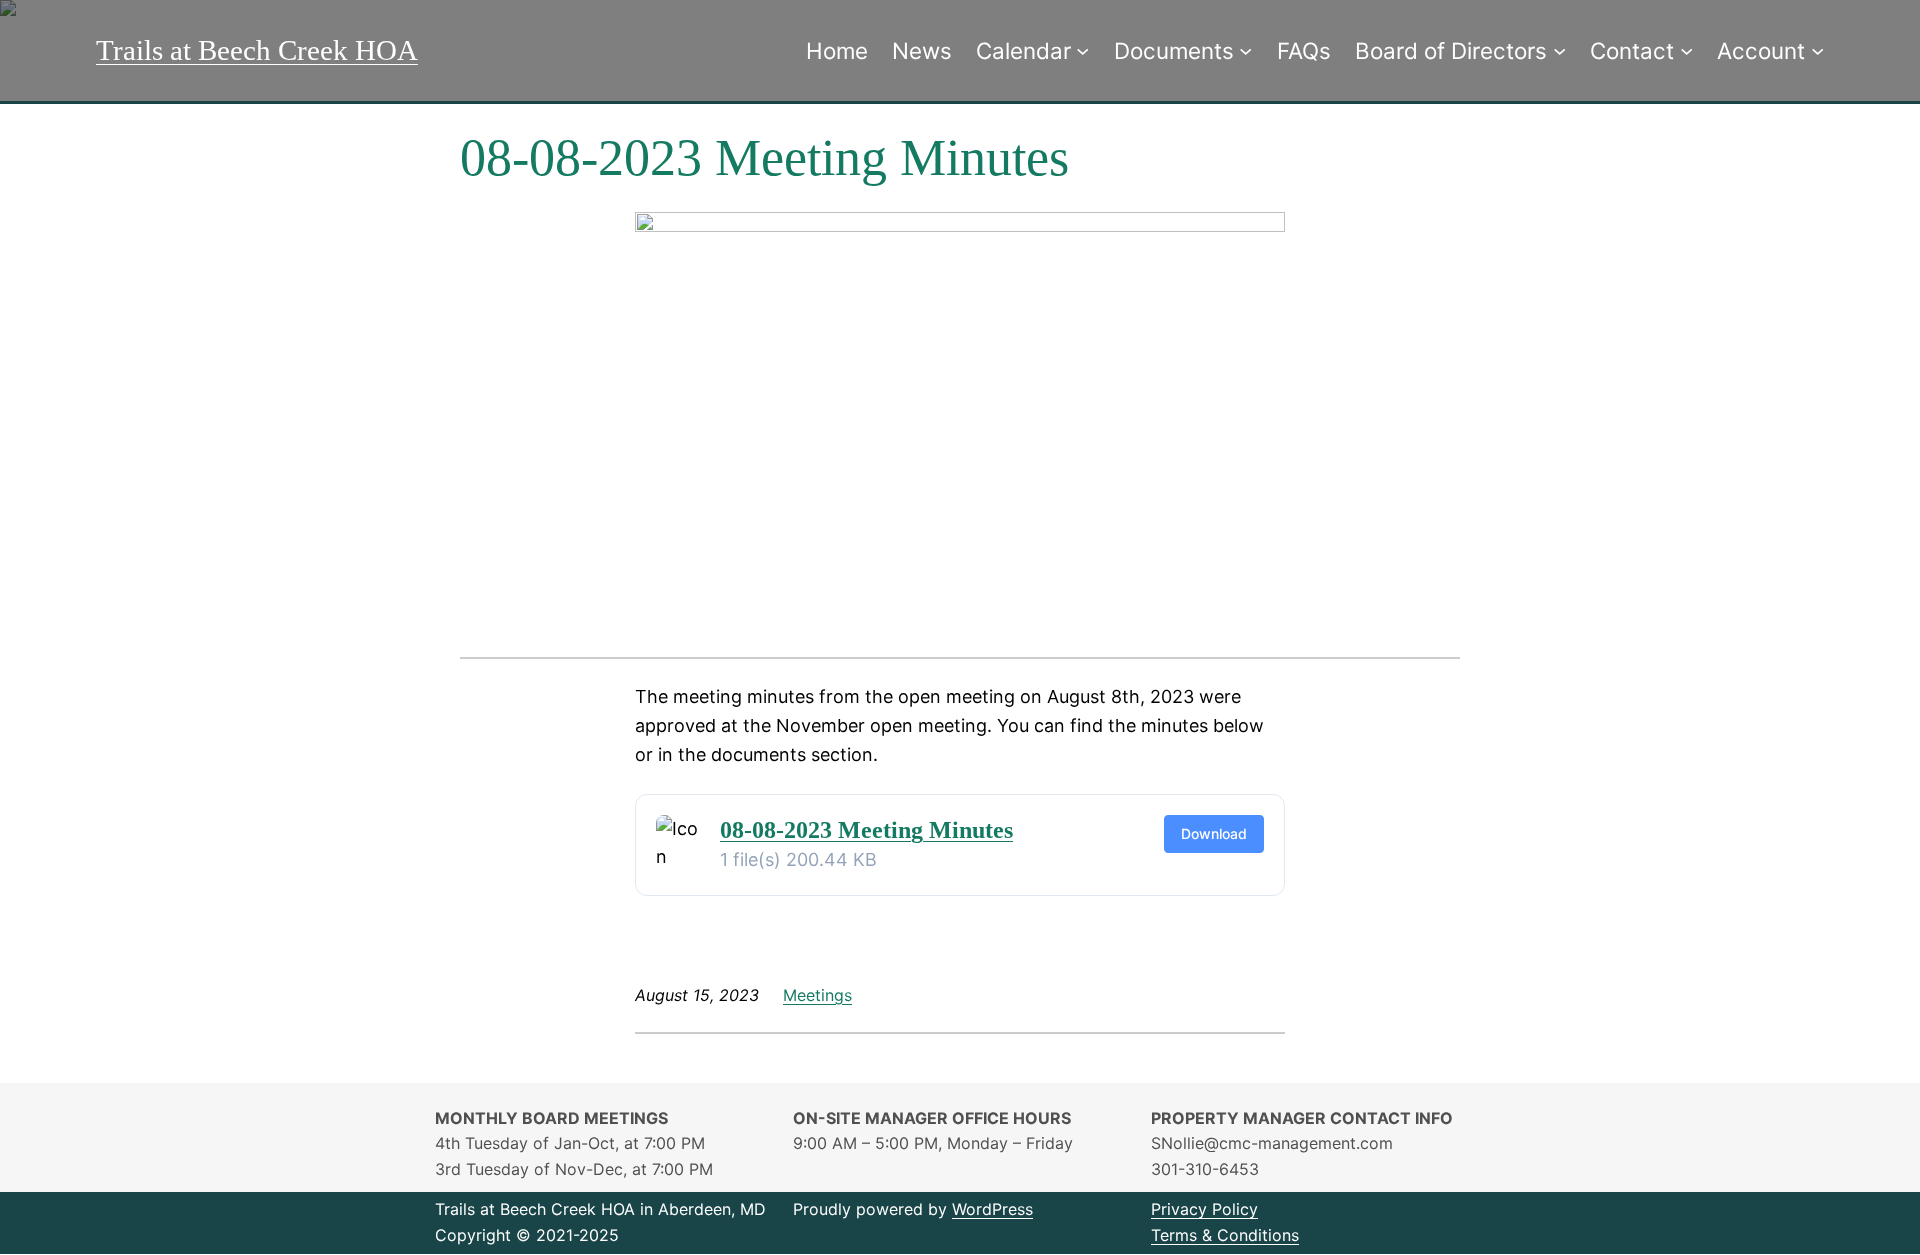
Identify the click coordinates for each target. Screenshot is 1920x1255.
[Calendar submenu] (1082, 50)
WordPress (992, 1209)
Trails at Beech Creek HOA (257, 50)
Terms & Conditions (1225, 1235)
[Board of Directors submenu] (1559, 50)
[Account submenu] (1817, 50)
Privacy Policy (1204, 1209)
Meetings (817, 995)
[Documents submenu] (1245, 50)
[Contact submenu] (1686, 50)
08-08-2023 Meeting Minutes (866, 830)
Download (1214, 833)
